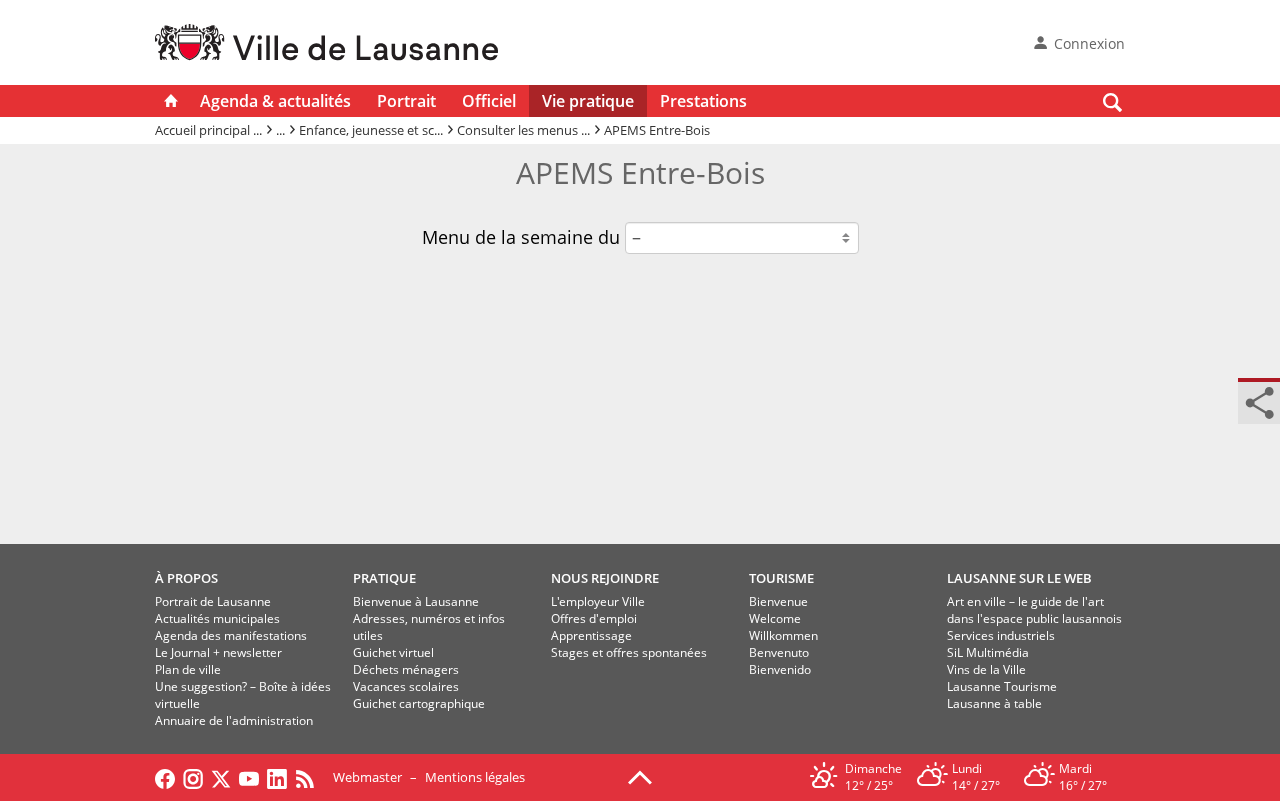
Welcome (775, 618)
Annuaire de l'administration (234, 720)
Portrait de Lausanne (213, 601)
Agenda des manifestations (231, 635)
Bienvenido (780, 669)
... (280, 130)
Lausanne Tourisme (1002, 686)
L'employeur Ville (598, 601)
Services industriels (1001, 635)
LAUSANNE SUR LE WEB (1019, 578)
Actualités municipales (217, 618)
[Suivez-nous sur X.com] (221, 777)
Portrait (406, 101)
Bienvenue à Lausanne (416, 601)
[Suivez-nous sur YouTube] (249, 777)
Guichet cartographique (419, 703)
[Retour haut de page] (640, 776)
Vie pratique (588, 101)
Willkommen (783, 635)
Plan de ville (188, 669)
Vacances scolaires (406, 686)
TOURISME (781, 578)
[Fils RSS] (310, 777)
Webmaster (367, 777)
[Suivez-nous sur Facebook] (165, 777)
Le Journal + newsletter (218, 652)
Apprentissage (591, 635)
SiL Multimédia (988, 652)
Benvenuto (779, 652)
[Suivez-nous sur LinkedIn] (277, 777)
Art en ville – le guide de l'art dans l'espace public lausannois (1034, 610)
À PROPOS (186, 578)
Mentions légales (475, 777)
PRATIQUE (384, 578)
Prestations (703, 101)
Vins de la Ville (986, 669)
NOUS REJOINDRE (605, 578)
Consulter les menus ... (523, 130)
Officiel (489, 101)
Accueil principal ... (208, 130)
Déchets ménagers (406, 669)
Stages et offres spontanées (629, 652)
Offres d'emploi (594, 618)
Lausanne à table (994, 703)
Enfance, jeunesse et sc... (371, 130)
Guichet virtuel (393, 652)
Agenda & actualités (275, 101)
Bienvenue (778, 601)
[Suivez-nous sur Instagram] (193, 777)
